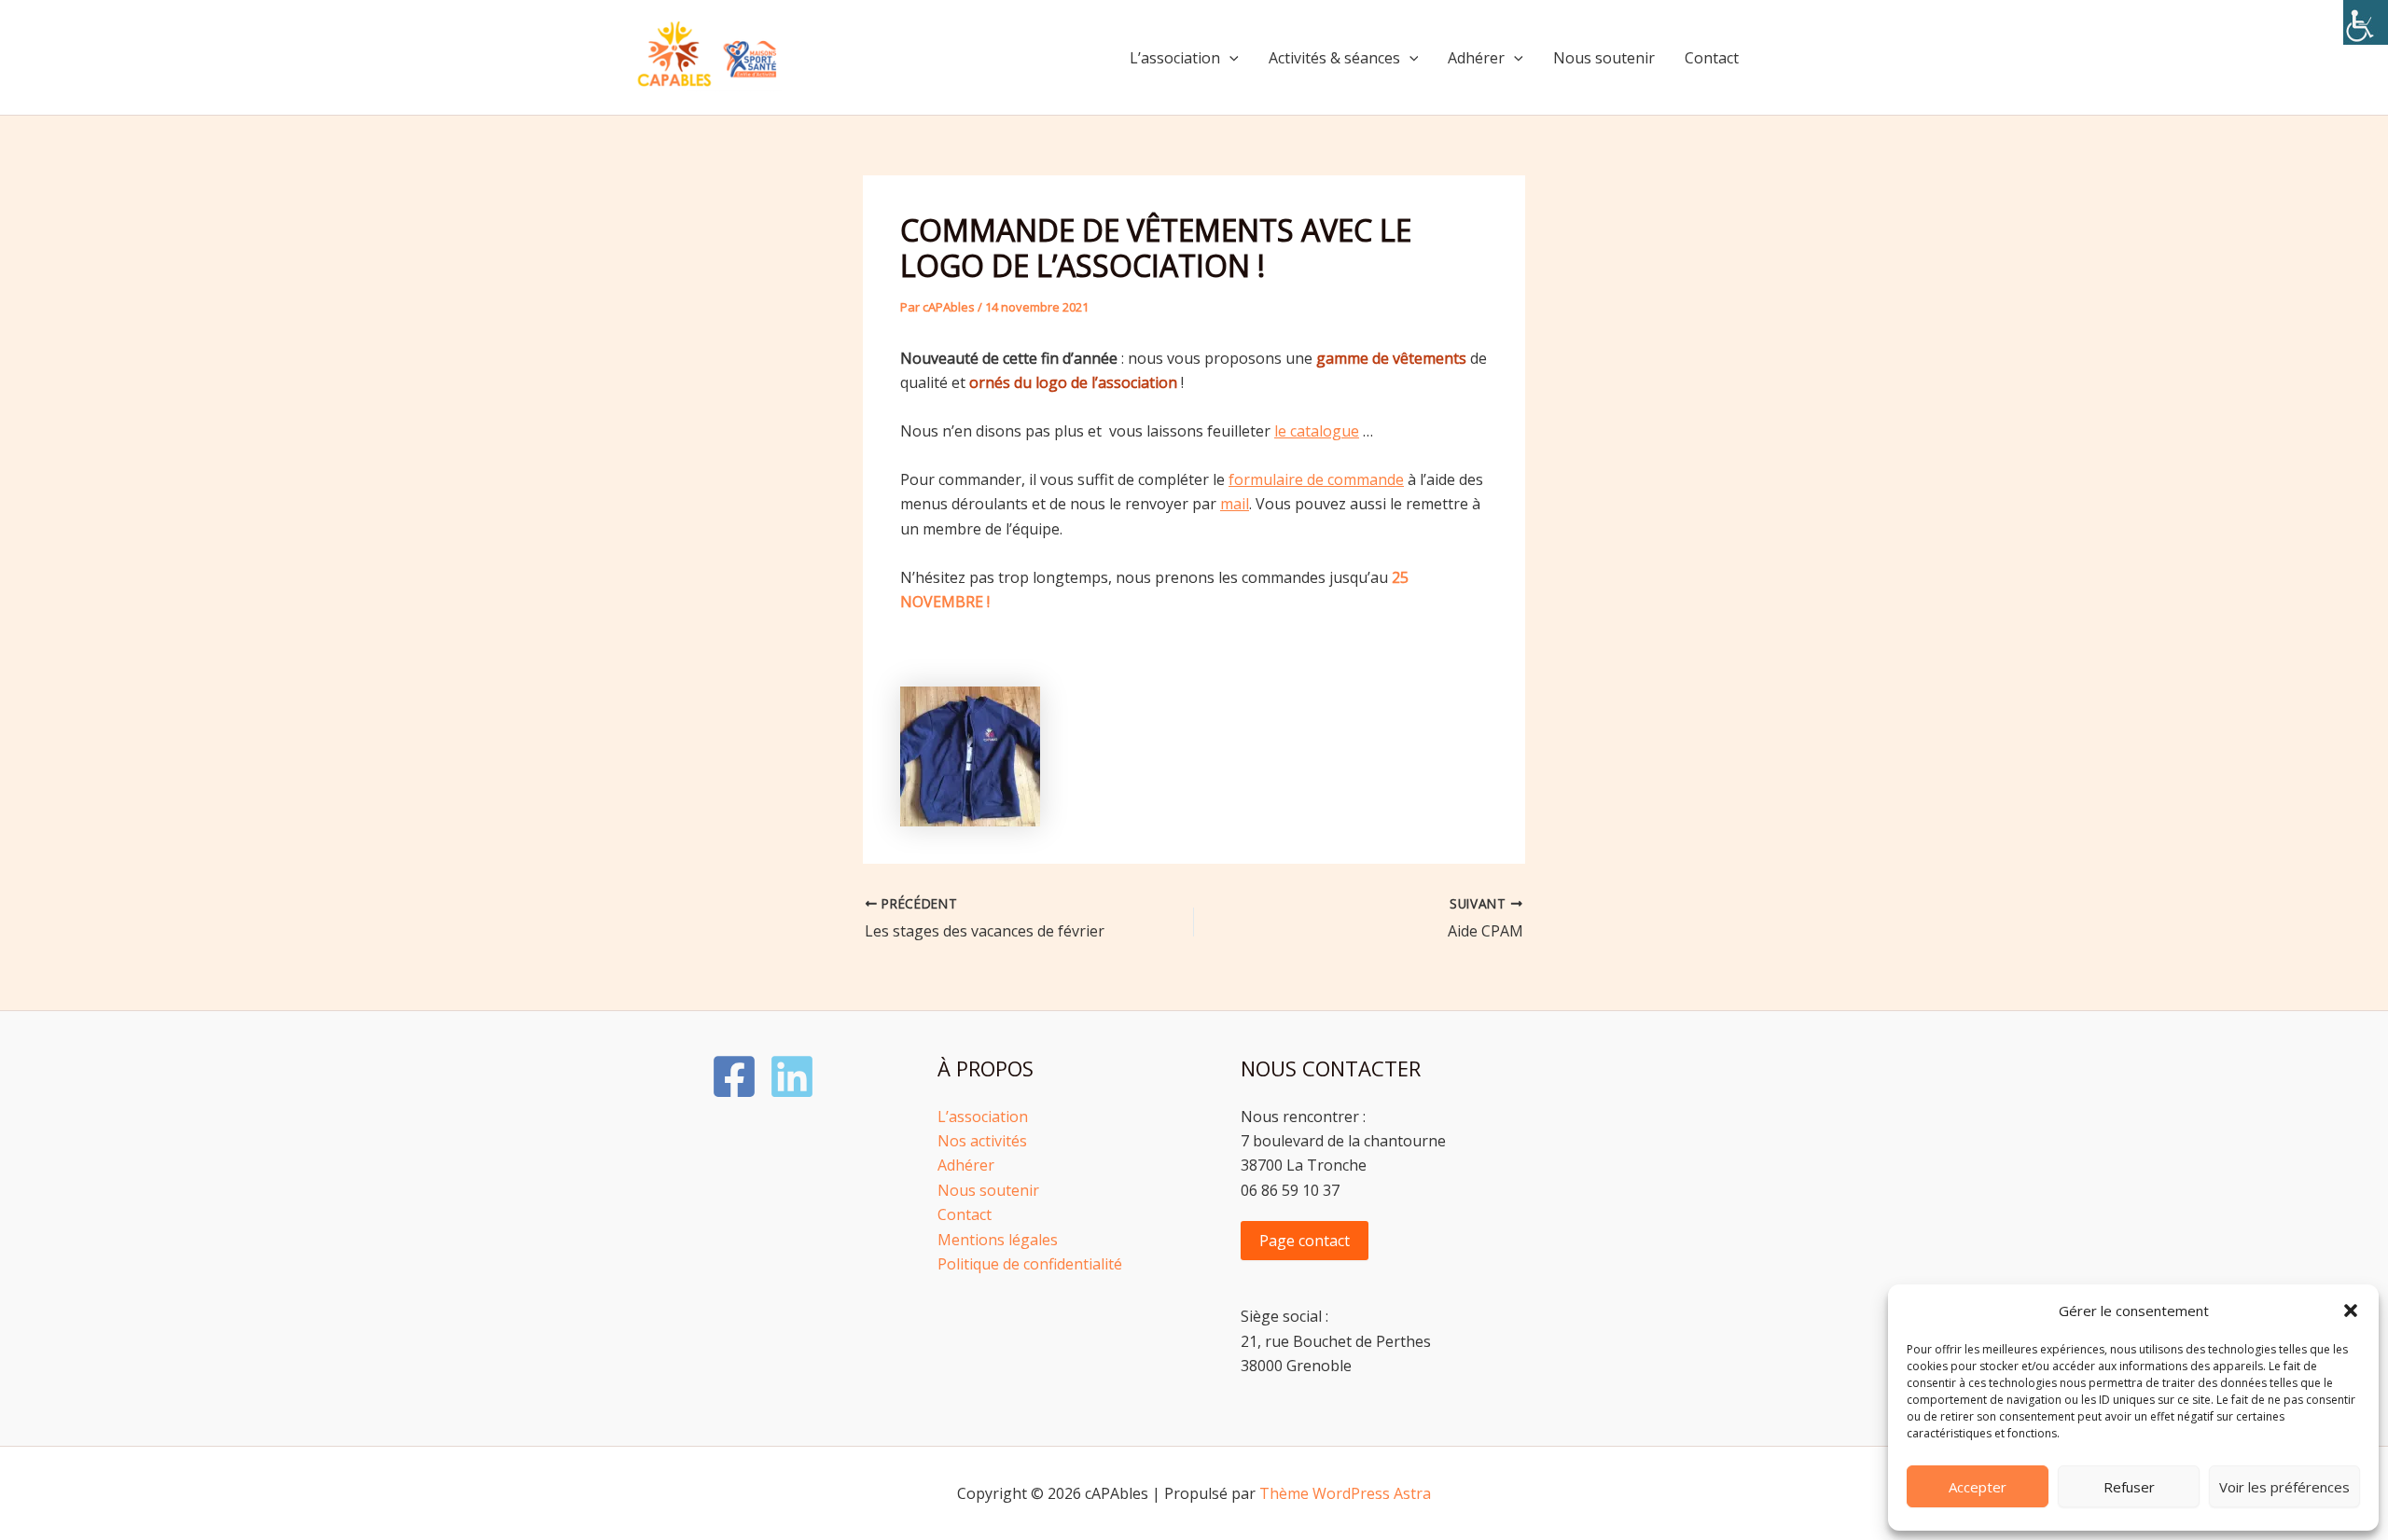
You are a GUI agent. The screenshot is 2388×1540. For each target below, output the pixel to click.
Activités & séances (1334, 58)
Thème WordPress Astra (1345, 1493)
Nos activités (982, 1141)
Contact (1712, 58)
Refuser (2129, 1487)
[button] (2351, 1311)
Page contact (1305, 1241)
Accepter (1978, 1487)
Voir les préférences (2284, 1487)
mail (1235, 504)
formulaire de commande (1316, 479)
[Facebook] (734, 1076)
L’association (1175, 58)
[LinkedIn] (792, 1076)
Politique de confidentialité (1030, 1264)
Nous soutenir (1604, 58)
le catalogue (1317, 431)
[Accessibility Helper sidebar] (2366, 22)
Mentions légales (998, 1240)
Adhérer (1476, 58)
